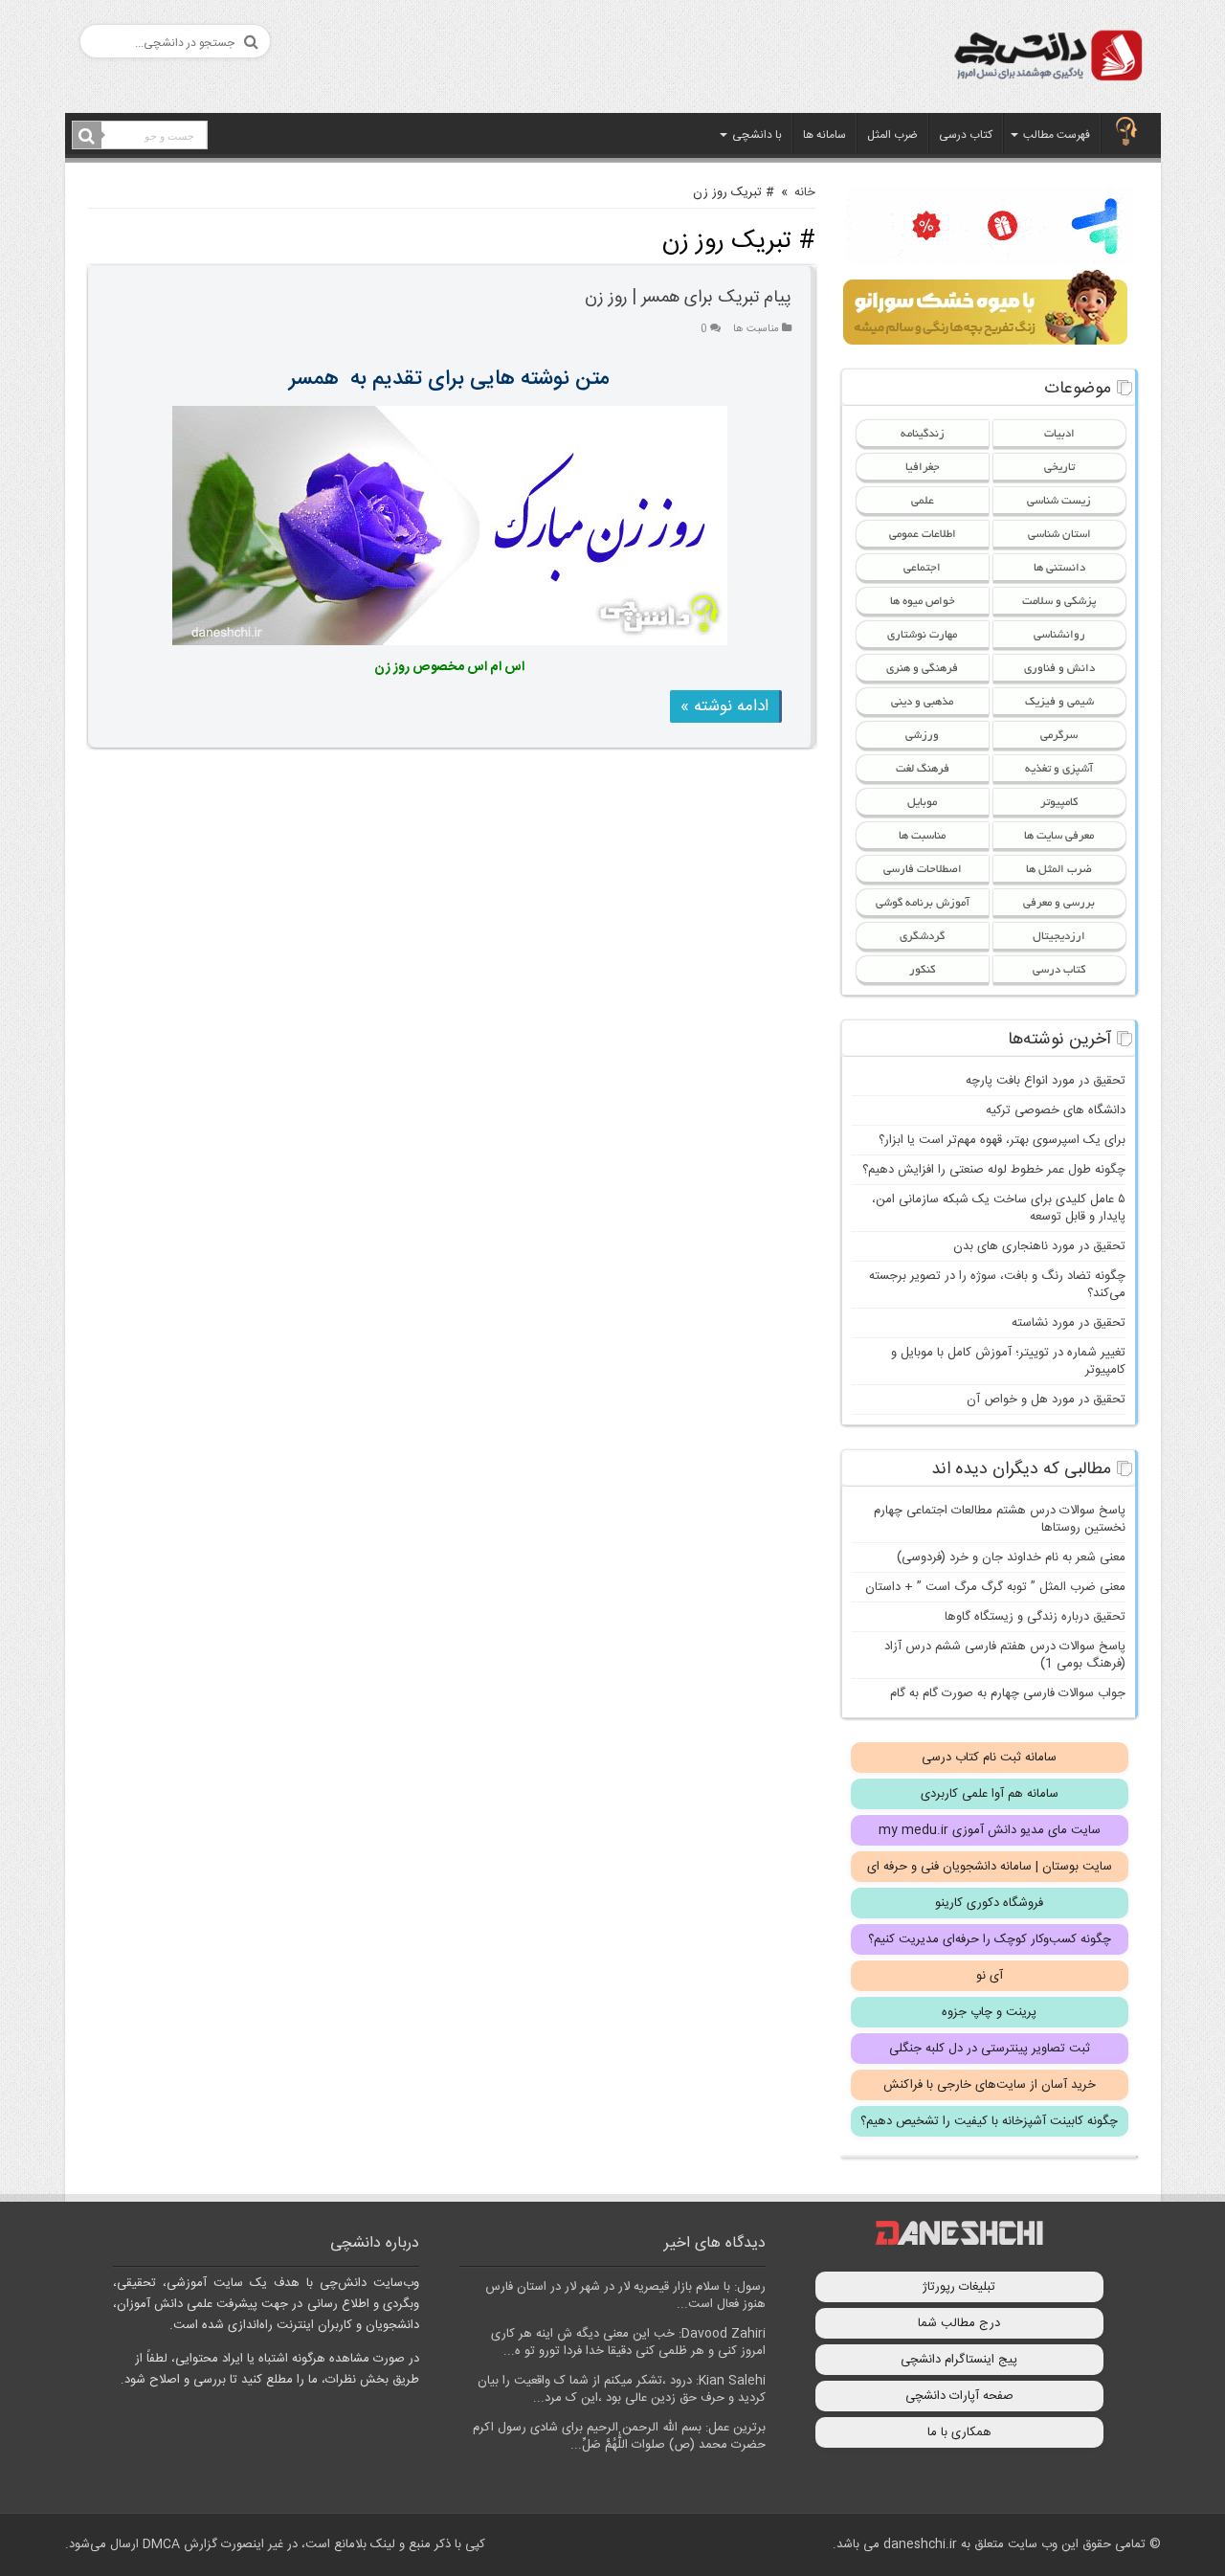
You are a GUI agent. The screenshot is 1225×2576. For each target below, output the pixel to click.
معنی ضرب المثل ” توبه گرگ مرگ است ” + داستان (995, 1587)
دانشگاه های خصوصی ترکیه (1056, 1110)
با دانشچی (757, 135)
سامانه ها (824, 135)
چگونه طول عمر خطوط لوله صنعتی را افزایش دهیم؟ (994, 1170)
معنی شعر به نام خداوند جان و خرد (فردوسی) (1011, 1557)
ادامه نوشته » (724, 706)
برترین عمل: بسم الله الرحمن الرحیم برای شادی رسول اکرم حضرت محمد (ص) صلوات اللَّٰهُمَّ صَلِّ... (619, 2436)
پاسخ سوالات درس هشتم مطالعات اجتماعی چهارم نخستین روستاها (1000, 1519)
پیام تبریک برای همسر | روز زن (688, 298)
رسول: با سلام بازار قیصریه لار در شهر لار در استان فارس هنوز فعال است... (625, 2296)
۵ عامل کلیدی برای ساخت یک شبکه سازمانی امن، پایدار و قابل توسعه (999, 1208)
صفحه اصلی (1126, 133)
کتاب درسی (966, 135)
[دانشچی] (1047, 59)
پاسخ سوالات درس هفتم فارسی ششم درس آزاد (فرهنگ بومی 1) (1005, 1655)
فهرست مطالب (1057, 135)
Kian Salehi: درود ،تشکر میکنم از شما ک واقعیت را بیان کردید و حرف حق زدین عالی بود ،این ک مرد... (622, 2389)
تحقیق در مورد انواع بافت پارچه (1046, 1081)
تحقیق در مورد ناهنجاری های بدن (1039, 1246)
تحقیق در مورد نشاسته (1069, 1323)
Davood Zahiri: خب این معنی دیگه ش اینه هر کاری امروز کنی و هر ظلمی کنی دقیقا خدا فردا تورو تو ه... (628, 2342)
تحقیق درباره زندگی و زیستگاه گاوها (1035, 1617)
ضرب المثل (892, 135)
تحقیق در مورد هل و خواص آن (1046, 1400)
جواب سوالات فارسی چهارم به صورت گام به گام (1008, 1693)
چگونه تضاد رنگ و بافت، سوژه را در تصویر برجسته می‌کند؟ (997, 1285)
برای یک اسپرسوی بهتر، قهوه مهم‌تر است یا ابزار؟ (1002, 1140)
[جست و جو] (87, 136)
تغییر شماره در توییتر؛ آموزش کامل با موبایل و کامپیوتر (1008, 1361)
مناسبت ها (756, 329)
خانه (805, 192)
